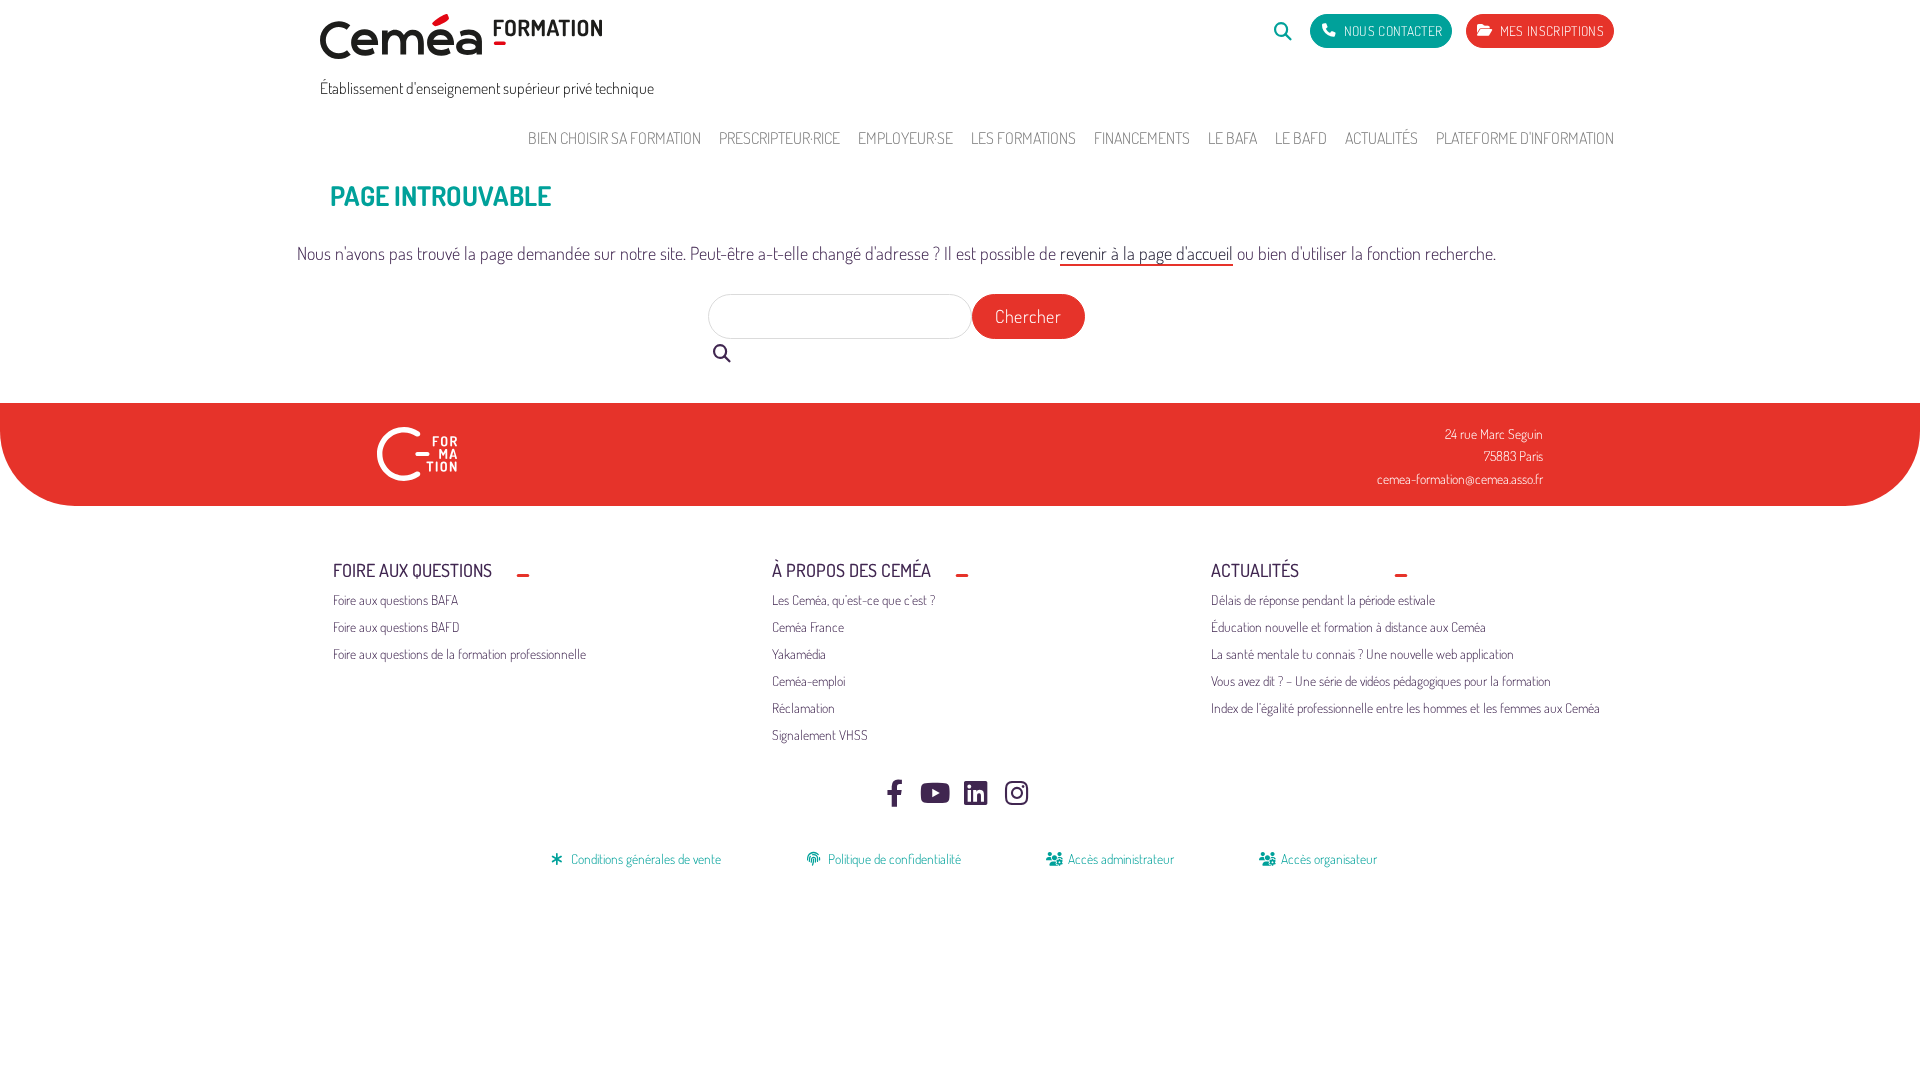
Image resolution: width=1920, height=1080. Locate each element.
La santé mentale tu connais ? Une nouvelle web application (1362, 653)
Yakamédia (799, 653)
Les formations (1023, 138)
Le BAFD (1301, 138)
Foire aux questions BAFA (395, 599)
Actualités (1381, 138)
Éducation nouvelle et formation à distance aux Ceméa (1348, 626)
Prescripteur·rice (779, 138)
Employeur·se (905, 138)
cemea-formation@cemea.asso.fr (1460, 478)
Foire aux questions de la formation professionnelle (459, 653)
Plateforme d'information (1525, 138)
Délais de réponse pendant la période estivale (1323, 599)
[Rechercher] (1282, 30)
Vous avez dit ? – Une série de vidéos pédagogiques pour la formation (1381, 680)
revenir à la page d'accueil (1146, 253)
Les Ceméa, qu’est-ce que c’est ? (853, 599)
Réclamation (803, 707)
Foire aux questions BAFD (396, 626)
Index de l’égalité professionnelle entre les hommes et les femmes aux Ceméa (1405, 707)
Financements (1142, 138)
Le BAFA (1232, 138)
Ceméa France (808, 626)
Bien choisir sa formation (614, 138)
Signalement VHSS (820, 734)
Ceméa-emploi (808, 680)
